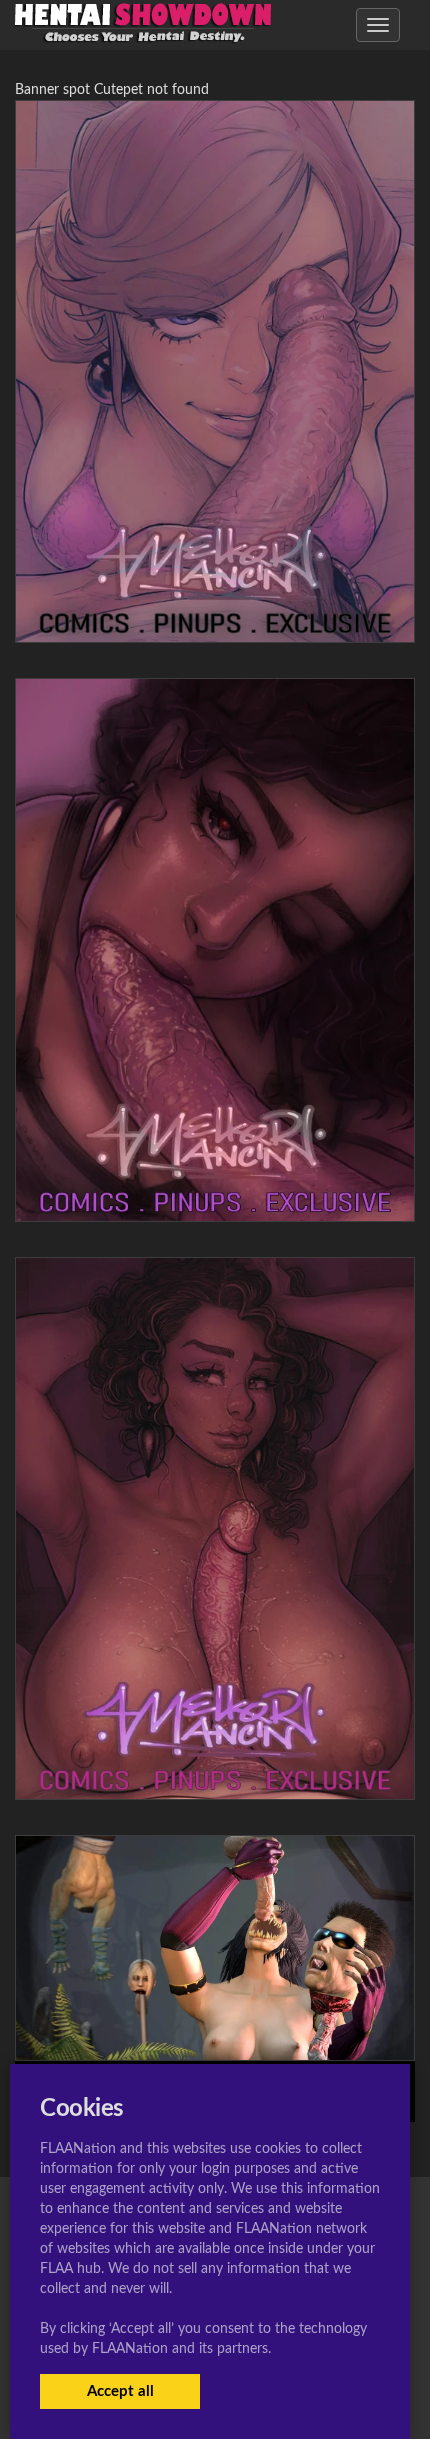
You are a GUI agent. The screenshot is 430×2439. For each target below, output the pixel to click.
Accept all (120, 2391)
